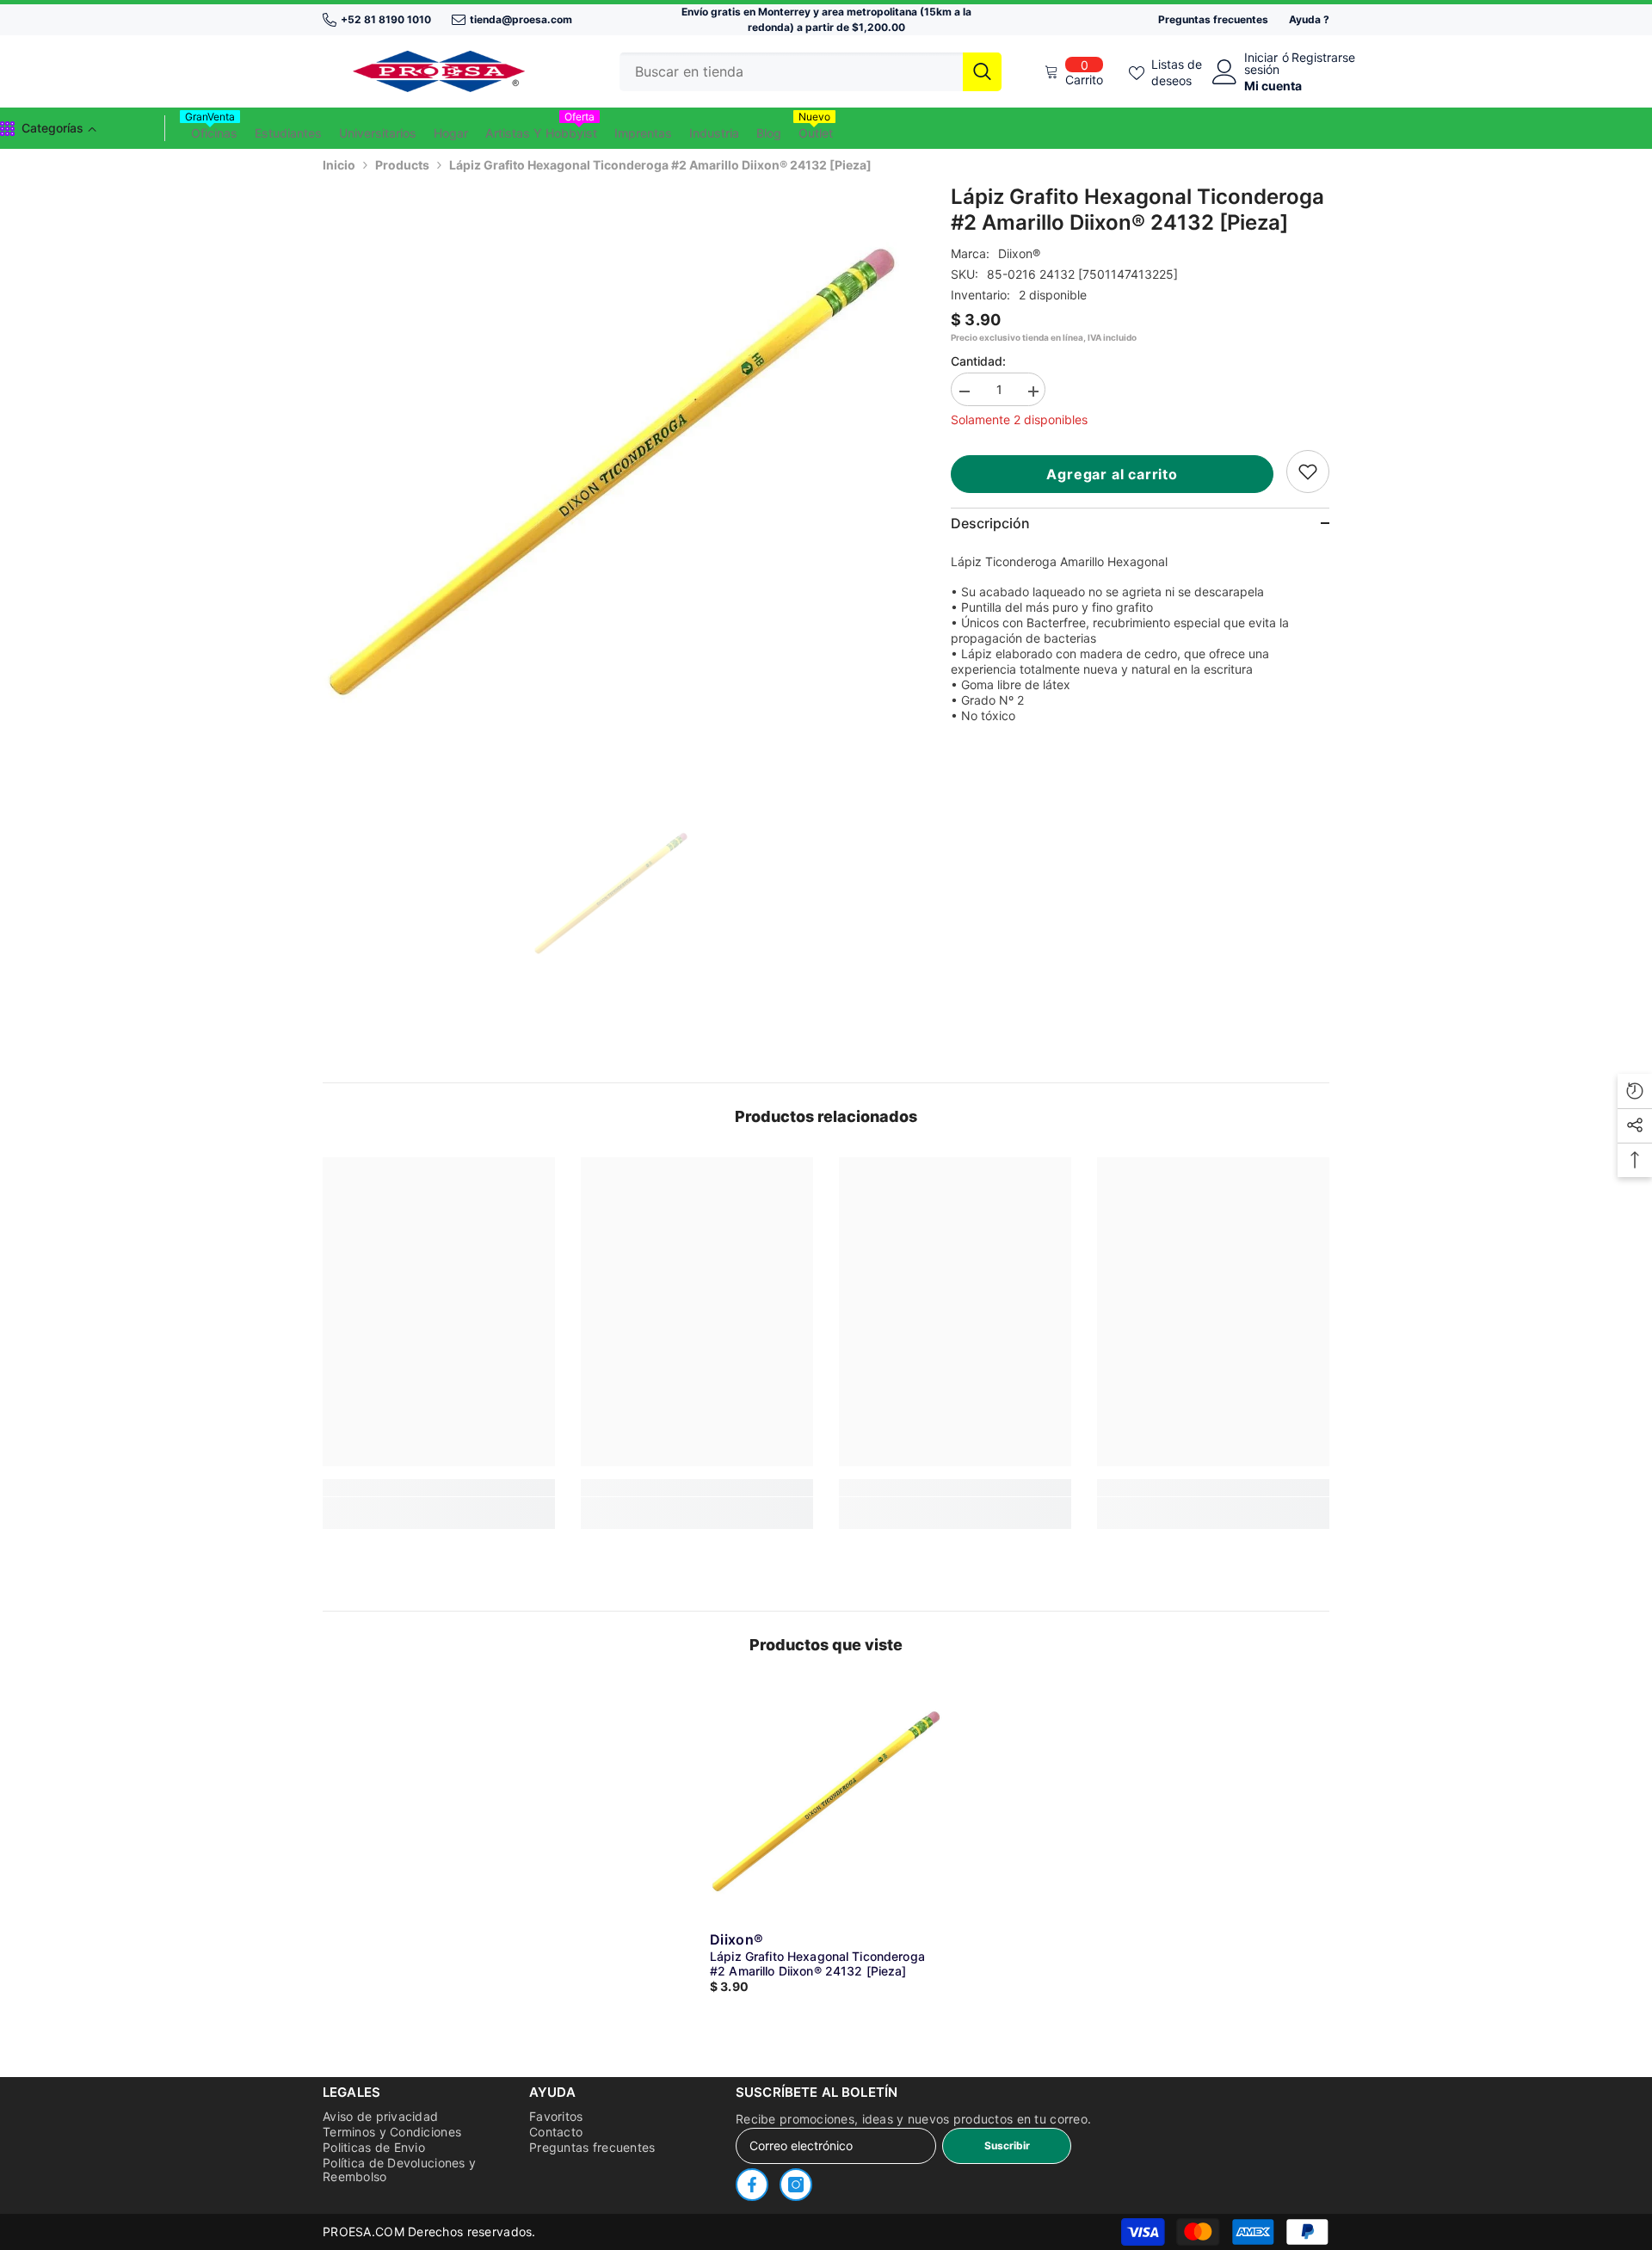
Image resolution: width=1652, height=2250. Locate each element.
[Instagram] (796, 2185)
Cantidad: (978, 361)
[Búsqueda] (811, 72)
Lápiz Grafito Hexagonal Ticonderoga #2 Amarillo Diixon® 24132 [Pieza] (817, 1963)
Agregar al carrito (1112, 474)
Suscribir (1007, 2145)
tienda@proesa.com (521, 19)
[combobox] (791, 72)
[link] (1308, 472)
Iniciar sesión (1262, 64)
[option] (611, 473)
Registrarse (1323, 58)
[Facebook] (752, 2185)
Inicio (339, 165)
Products (402, 165)
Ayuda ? (1309, 19)
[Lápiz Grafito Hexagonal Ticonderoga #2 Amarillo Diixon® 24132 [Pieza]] (826, 1802)
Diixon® (1019, 253)
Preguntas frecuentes (1213, 19)
